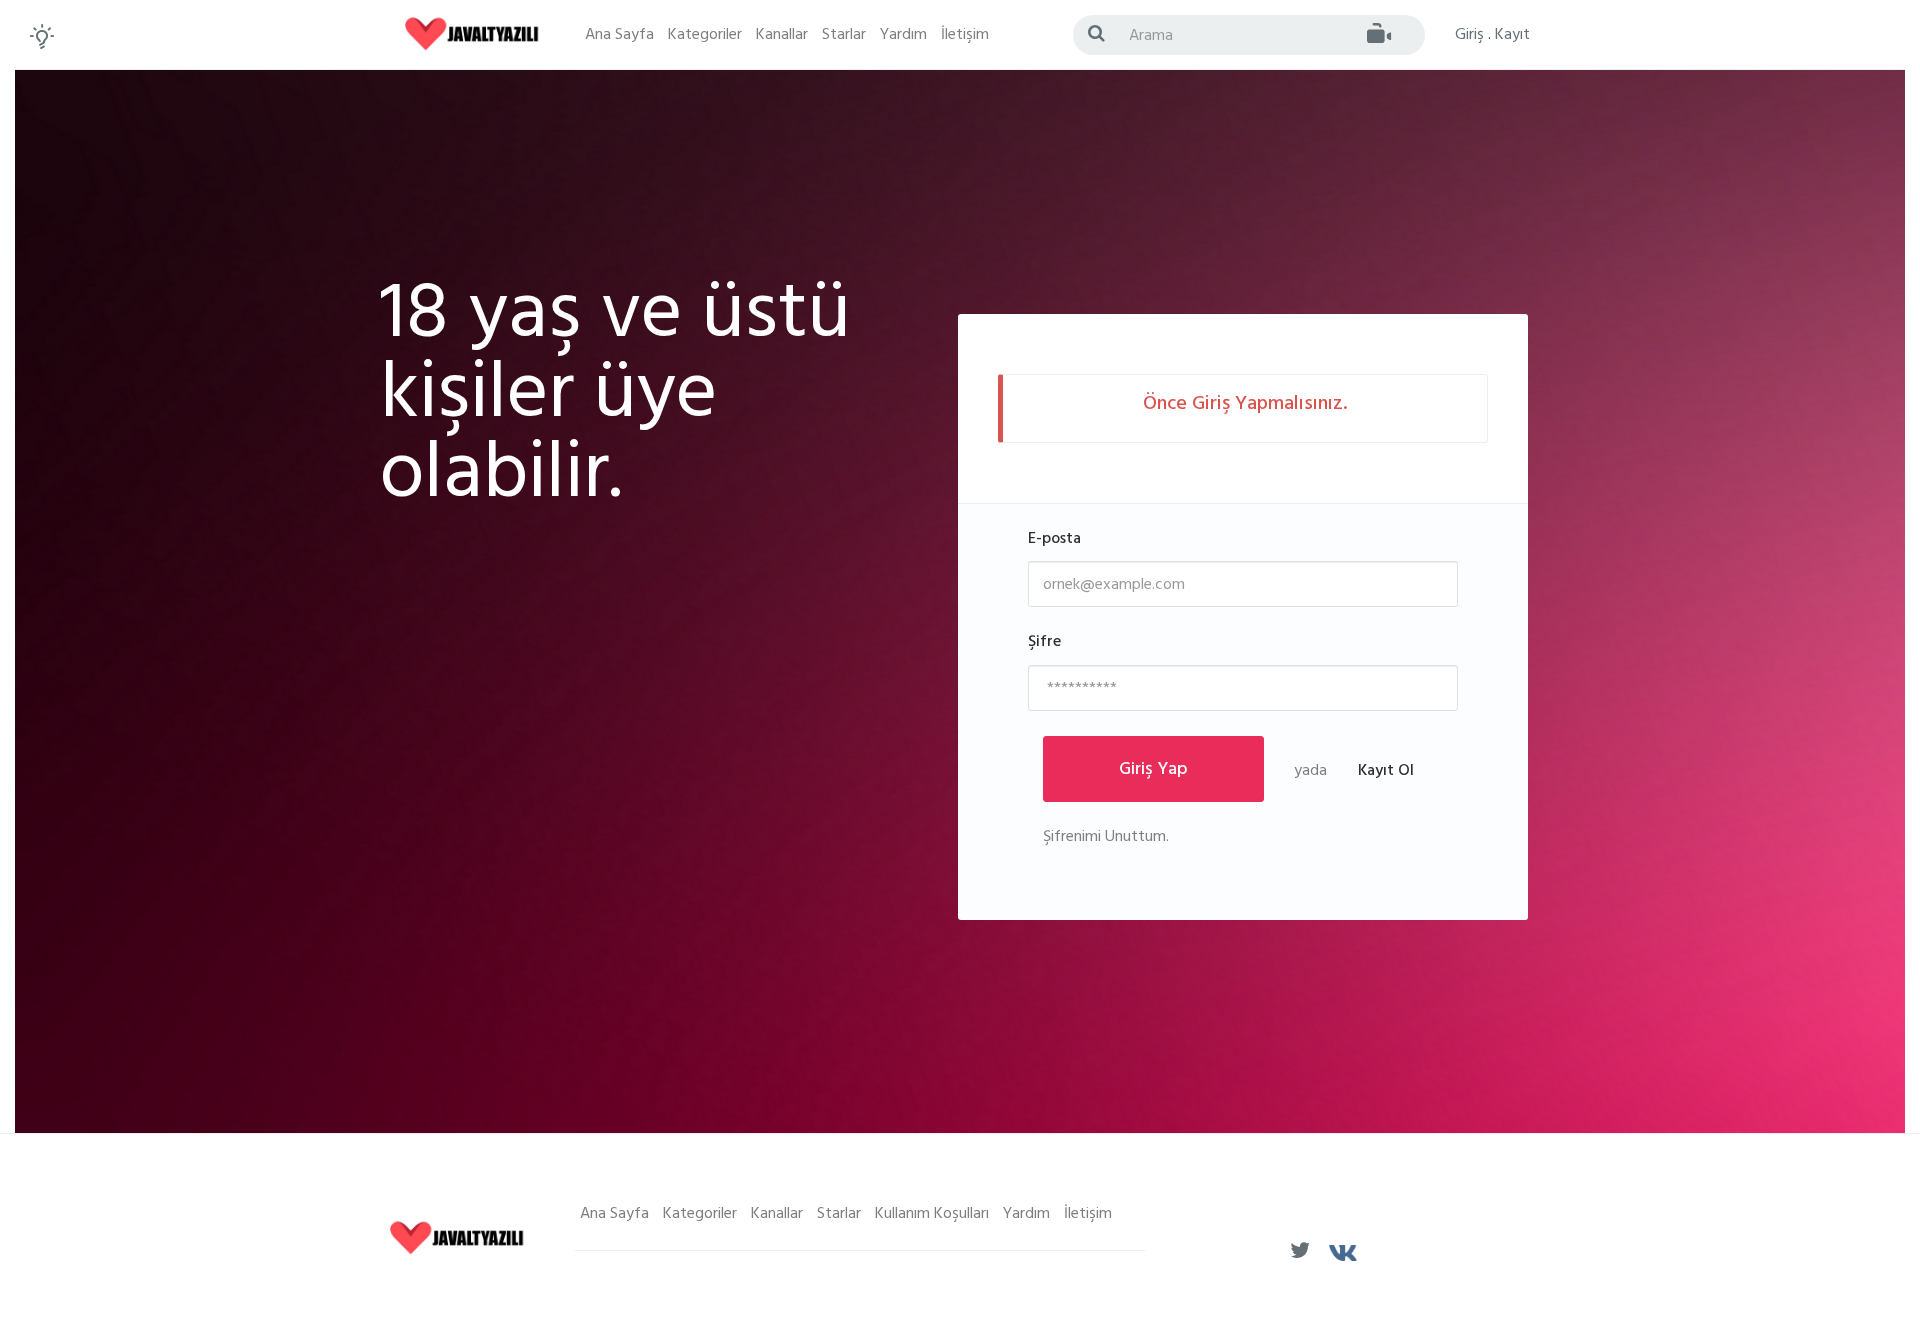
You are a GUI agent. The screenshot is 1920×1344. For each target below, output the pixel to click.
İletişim (965, 36)
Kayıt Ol (1386, 772)
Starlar (844, 36)
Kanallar (782, 36)
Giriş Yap (1153, 771)
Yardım (903, 36)
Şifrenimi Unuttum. (1106, 838)
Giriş (1469, 36)
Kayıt (1512, 36)
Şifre (1044, 643)
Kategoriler (705, 36)
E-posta (1054, 540)
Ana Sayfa (619, 36)
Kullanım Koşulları (932, 1215)
